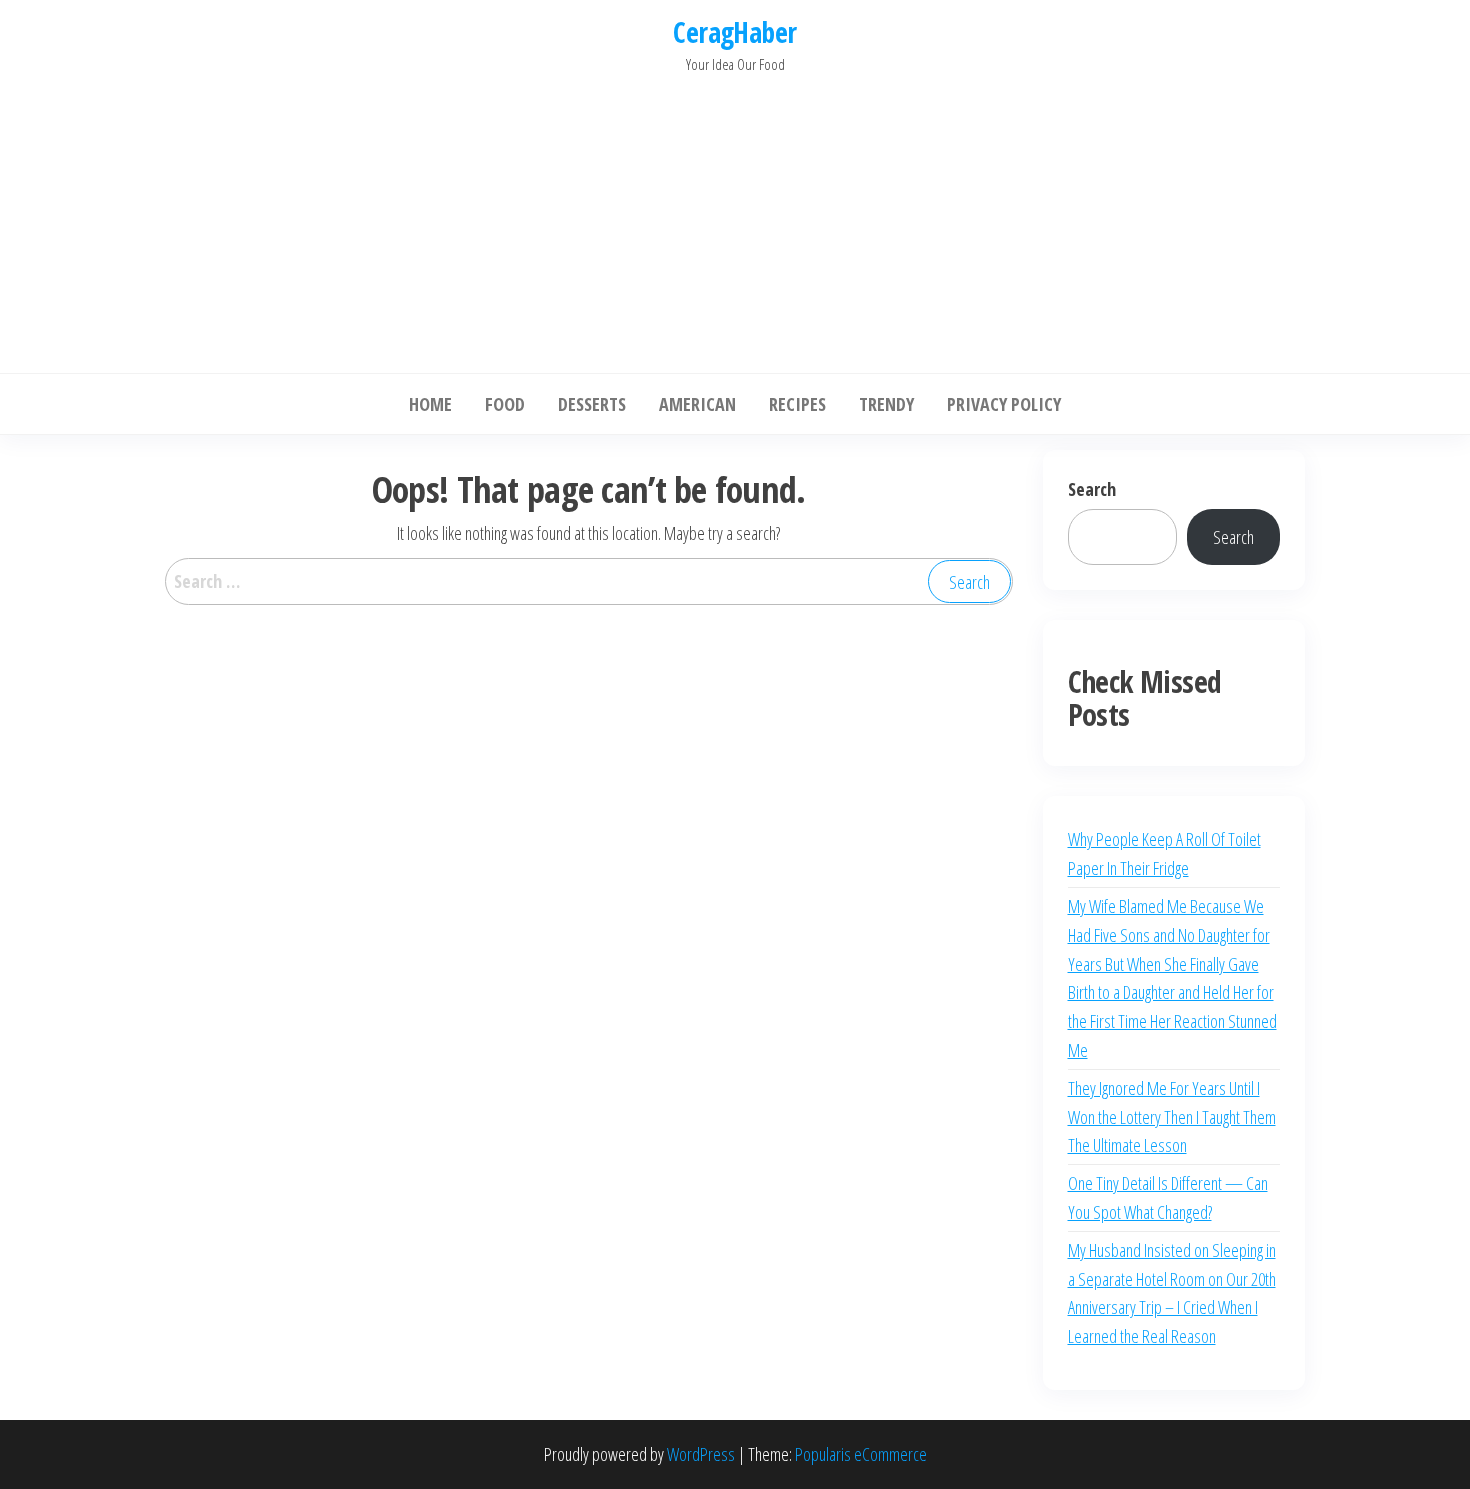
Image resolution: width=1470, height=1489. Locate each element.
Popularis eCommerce (861, 1454)
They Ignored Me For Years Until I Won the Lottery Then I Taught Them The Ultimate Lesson (1172, 1117)
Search (1092, 489)
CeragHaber (734, 32)
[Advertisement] (735, 218)
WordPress (701, 1454)
